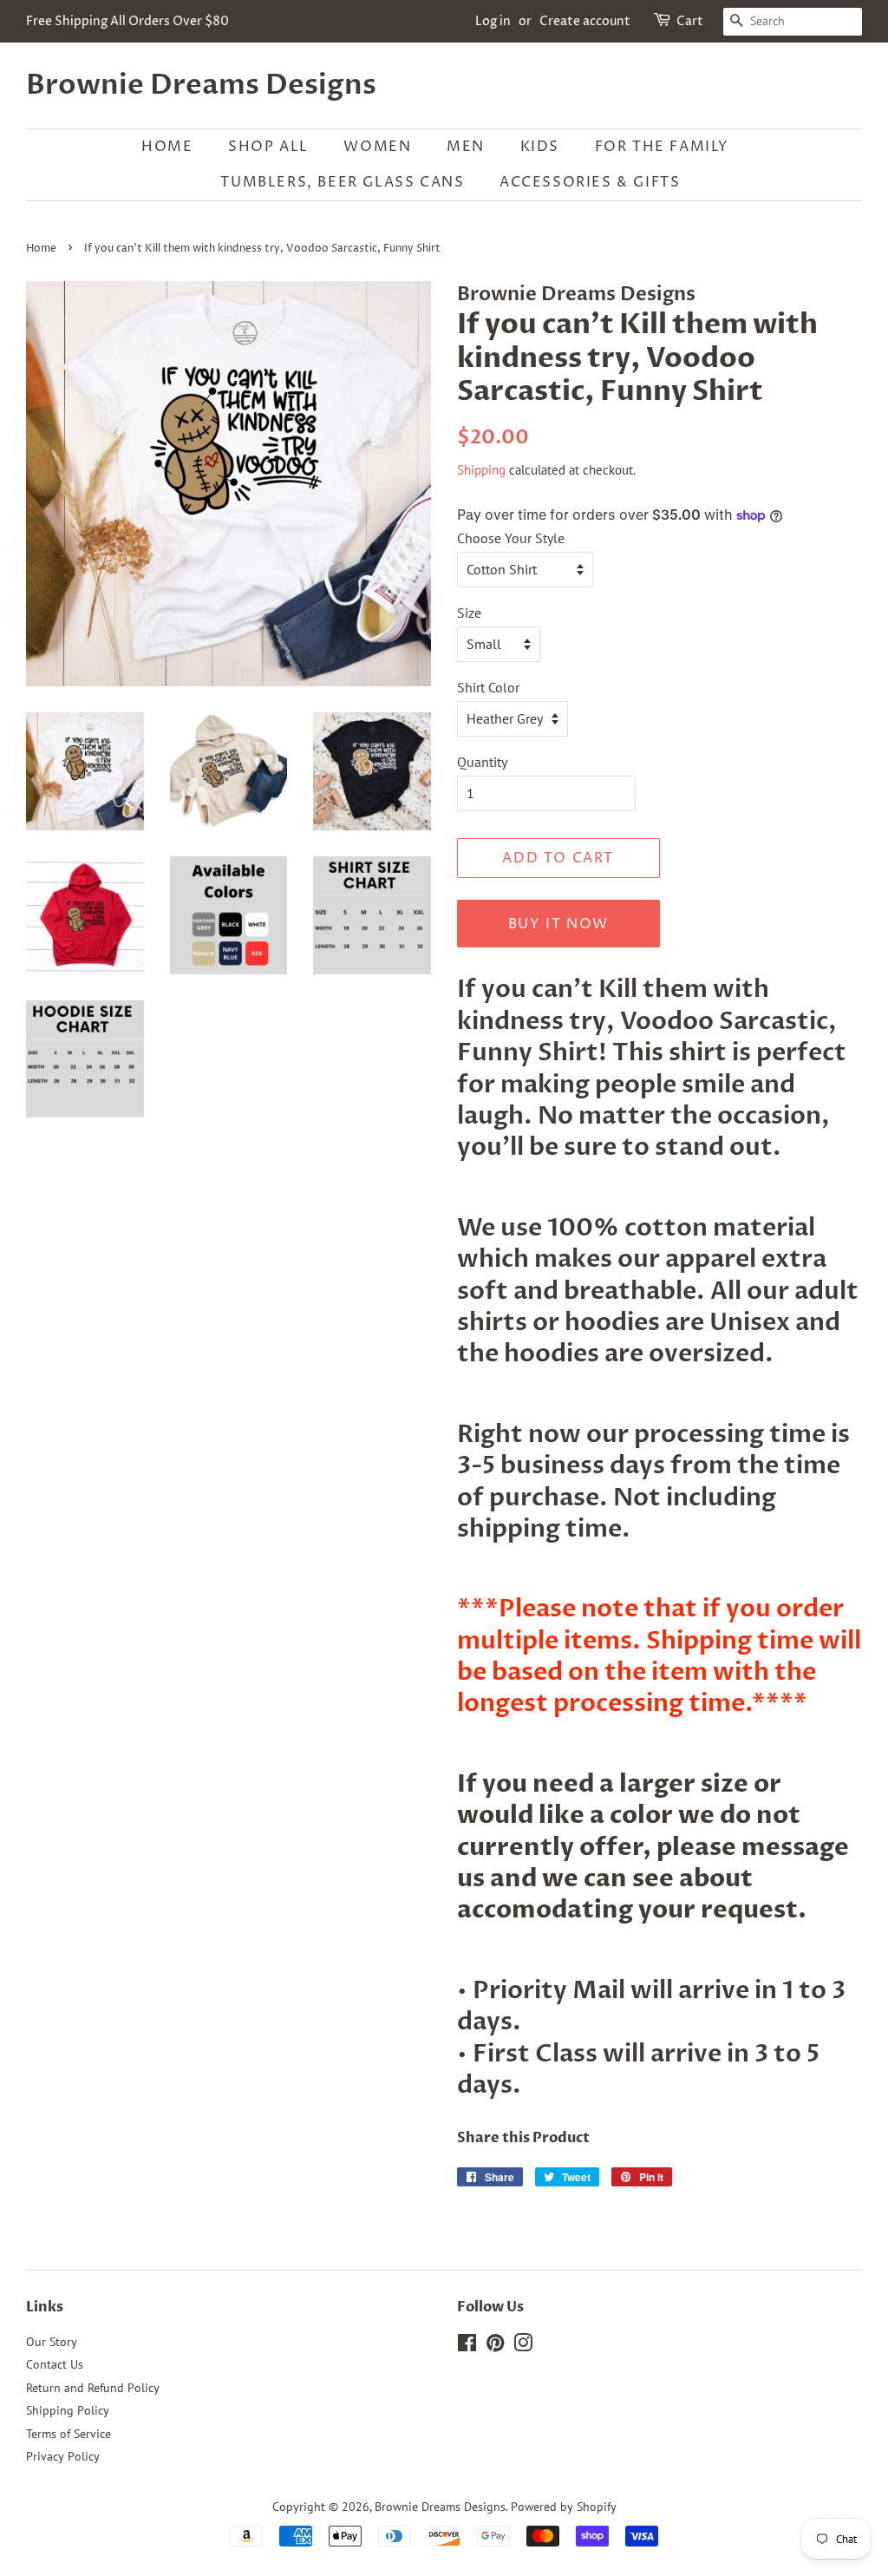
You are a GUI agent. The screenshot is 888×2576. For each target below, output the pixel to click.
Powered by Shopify (564, 2507)
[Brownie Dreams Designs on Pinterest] (495, 2346)
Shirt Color (488, 687)
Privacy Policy (63, 2456)
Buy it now (558, 924)
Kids (540, 147)
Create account (585, 21)
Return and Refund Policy (93, 2388)
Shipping (481, 470)
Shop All (268, 147)
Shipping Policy (68, 2410)
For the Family (662, 147)
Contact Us (55, 2364)
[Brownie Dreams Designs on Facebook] (467, 2346)
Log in (493, 21)
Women (377, 147)
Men (466, 147)
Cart (690, 21)
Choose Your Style (511, 538)
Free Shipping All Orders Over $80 (127, 21)
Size (469, 613)
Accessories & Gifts (590, 182)
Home (167, 147)
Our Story (52, 2342)
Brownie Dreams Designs (201, 85)
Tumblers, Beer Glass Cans (342, 182)
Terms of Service (69, 2434)
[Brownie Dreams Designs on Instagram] (523, 2346)
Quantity (482, 762)
